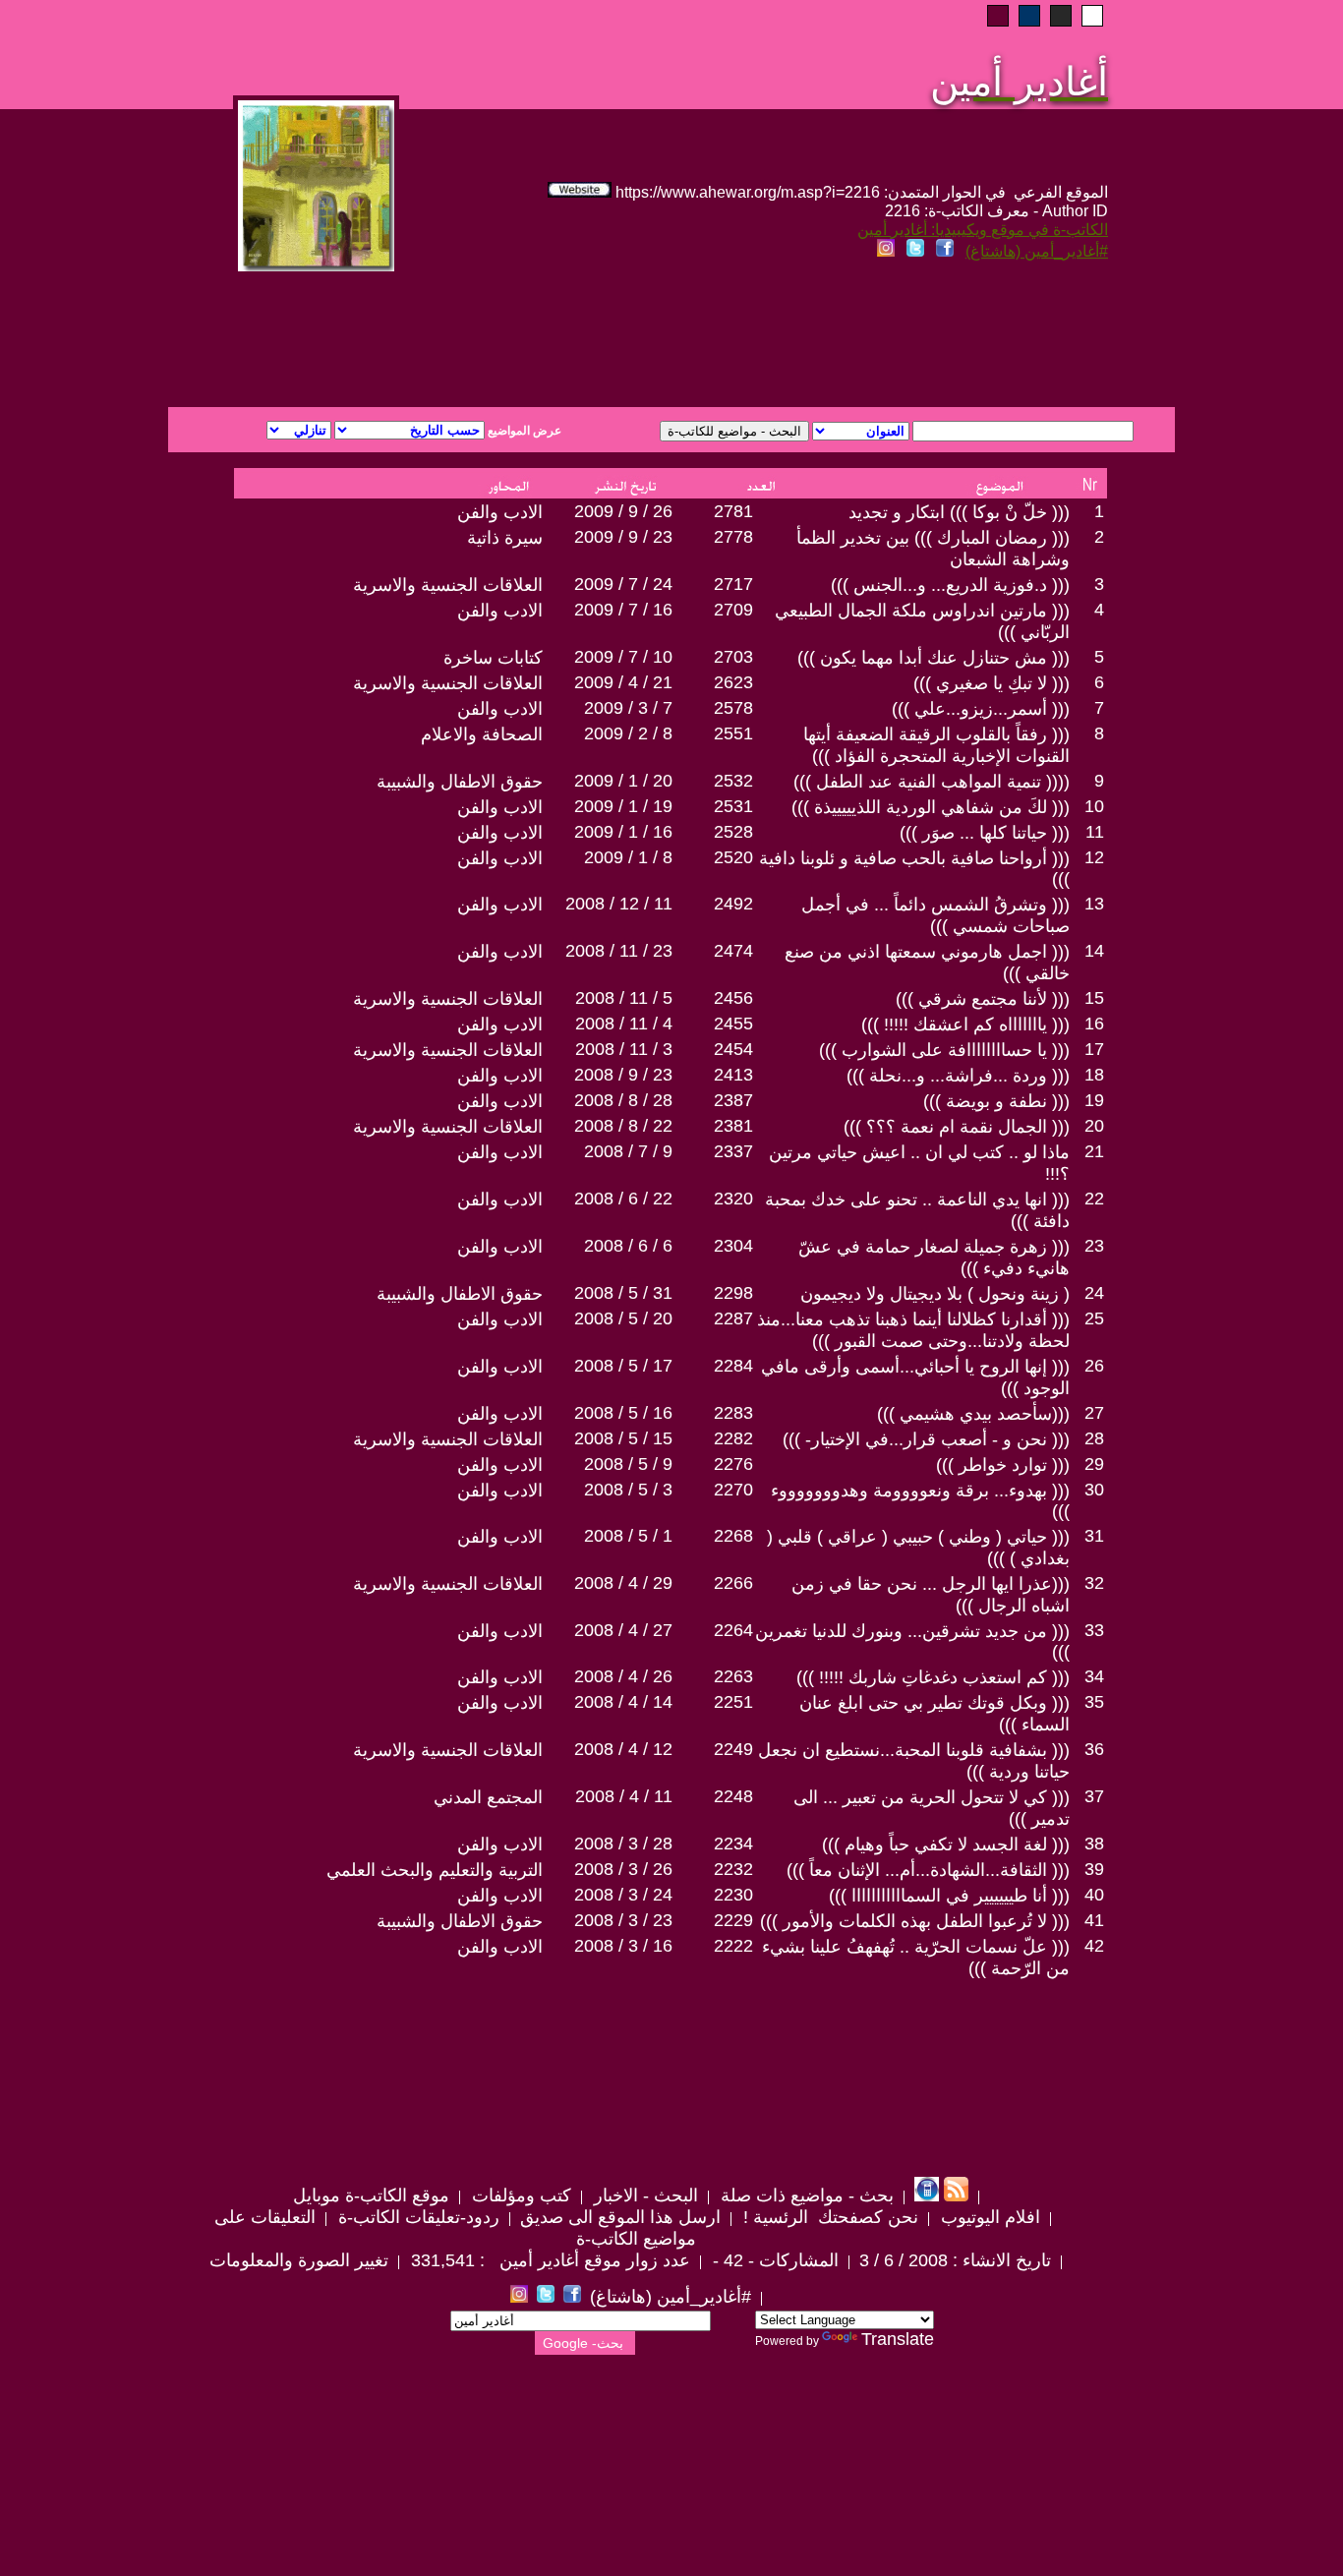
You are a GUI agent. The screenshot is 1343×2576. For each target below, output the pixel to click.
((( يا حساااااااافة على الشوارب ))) (944, 1050)
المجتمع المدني (488, 1797)
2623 (733, 682)
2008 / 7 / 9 (628, 1151)
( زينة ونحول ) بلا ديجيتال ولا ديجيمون (935, 1294)
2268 (733, 1536)
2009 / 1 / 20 (623, 781)
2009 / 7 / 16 (623, 610)
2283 (733, 1413)
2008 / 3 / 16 (623, 1946)
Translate (898, 2339)
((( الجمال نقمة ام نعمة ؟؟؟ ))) (957, 1127)
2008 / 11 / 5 (624, 998)
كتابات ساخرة (493, 658)
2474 (733, 951)
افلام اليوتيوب (988, 2217)
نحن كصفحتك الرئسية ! (828, 2217)
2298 (733, 1293)
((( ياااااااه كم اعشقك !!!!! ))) (965, 1025)
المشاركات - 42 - (773, 2260)
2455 (733, 1024)
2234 (733, 1844)
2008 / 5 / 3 (628, 1490)
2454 (733, 1049)
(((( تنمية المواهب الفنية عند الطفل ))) (932, 782)
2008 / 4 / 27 (623, 1630)
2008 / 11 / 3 (624, 1049)
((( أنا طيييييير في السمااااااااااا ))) (949, 1896)
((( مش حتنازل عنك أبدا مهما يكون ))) (934, 658)
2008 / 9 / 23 (623, 1075)
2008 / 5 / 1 (628, 1536)
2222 (733, 1946)
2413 (733, 1075)
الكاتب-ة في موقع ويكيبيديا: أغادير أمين (983, 230)
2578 (733, 708)
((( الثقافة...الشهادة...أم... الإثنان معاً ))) (928, 1870)
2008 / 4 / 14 (623, 1702)
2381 (733, 1126)
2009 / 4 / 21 (623, 682)
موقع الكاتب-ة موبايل (371, 2195)
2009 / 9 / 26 (623, 511)
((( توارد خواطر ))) (1003, 1465)
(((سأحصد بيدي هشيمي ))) (973, 1414)
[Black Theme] (1061, 16)
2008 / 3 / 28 (623, 1844)
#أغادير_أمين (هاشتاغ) (1037, 251)
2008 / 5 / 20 (623, 1318)
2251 (733, 1702)
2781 (733, 511)
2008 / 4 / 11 (624, 1796)
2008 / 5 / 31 (623, 1293)
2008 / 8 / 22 (623, 1126)
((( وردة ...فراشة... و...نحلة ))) (958, 1076)
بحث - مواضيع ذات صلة (805, 2195)
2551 (733, 733)
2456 (733, 998)
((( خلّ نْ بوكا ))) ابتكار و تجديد (959, 512)
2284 (733, 1366)
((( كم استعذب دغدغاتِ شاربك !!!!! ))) (933, 1677)
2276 (733, 1464)
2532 (733, 781)
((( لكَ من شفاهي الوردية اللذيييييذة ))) (931, 807)
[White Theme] (1092, 16)
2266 (733, 1583)
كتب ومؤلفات (519, 2195)
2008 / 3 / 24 (623, 1895)
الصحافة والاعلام (482, 734)
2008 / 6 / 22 (623, 1199)
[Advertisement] (434, 336)
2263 (733, 1676)
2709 (733, 610)
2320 (733, 1199)
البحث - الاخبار (643, 2195)
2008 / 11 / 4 (624, 1024)
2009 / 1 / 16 (623, 832)
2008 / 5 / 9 (628, 1464)
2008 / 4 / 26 (623, 1676)
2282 (733, 1438)
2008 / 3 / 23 (623, 1920)
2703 (733, 657)
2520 (733, 857)
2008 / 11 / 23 (619, 951)
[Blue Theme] (1029, 16)
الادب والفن (500, 512)
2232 (733, 1869)
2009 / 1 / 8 (628, 857)
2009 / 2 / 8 (628, 733)
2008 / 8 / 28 (623, 1100)
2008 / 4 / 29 (623, 1583)
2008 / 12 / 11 (619, 904)
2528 (733, 832)
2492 (733, 904)
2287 (733, 1318)
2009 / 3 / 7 (628, 708)
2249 (733, 1749)
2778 (733, 537)
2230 (733, 1895)
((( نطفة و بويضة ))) (996, 1101)
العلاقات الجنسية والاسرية (448, 585)
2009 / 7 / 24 (623, 584)
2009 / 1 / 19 (623, 806)
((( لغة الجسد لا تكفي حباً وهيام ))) (946, 1844)
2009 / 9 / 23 (623, 537)
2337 (733, 1151)
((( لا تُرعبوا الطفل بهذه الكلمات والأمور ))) (915, 1921)
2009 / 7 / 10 (623, 657)
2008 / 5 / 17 (623, 1366)
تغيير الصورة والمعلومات (299, 2260)
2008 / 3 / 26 (623, 1869)
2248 (733, 1796)
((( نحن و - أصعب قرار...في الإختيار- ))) (926, 1439)
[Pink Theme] (998, 16)
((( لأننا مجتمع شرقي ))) (983, 999)
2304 (733, 1246)
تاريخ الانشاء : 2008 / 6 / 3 (955, 2260)
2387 (733, 1100)
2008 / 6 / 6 (628, 1246)
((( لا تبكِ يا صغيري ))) (992, 683)
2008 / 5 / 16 (623, 1413)
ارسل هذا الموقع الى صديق (620, 2217)
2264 (733, 1630)
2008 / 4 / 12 (623, 1749)
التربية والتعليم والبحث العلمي (435, 1870)
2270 (733, 1490)
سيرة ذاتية (505, 538)
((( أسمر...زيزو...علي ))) (981, 709)
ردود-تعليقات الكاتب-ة (416, 2217)
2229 (733, 1920)
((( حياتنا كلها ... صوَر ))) (985, 833)
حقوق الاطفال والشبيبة (460, 782)
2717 (733, 584)
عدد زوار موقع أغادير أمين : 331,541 (548, 2260)
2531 (733, 806)
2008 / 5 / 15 (623, 1438)
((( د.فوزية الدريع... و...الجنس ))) (950, 585)
